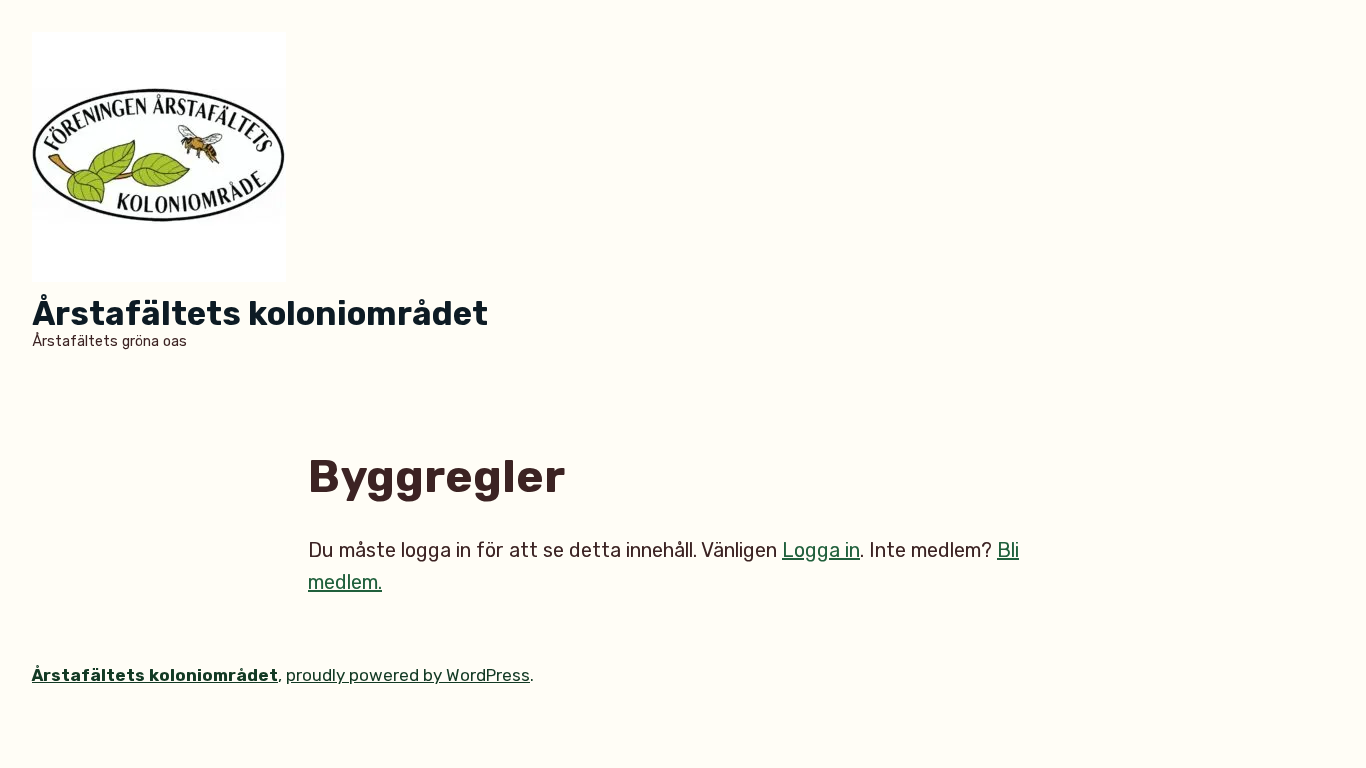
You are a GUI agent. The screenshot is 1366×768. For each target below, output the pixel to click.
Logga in (821, 550)
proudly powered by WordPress (408, 675)
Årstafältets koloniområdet (260, 313)
